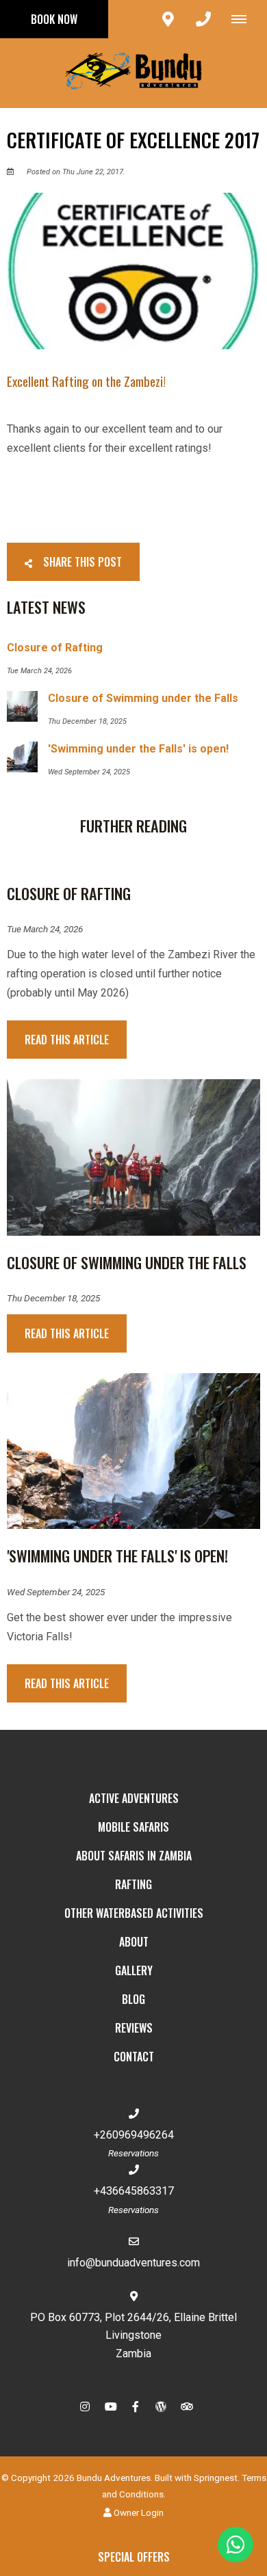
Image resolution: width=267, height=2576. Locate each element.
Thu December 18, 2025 (53, 1299)
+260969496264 (134, 2135)
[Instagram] (85, 2406)
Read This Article (67, 1040)
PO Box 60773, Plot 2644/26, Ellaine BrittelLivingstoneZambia (133, 2335)
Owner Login (138, 2512)
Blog (133, 1999)
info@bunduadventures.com (133, 2263)
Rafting (133, 1884)
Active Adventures (134, 1798)
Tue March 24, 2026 (45, 930)
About (134, 1942)
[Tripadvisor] (186, 2406)
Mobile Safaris (133, 1827)
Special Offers (134, 2557)
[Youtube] (110, 2406)
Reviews (134, 2028)
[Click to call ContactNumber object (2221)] (203, 19)
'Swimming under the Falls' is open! (117, 1556)
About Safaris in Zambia (134, 1856)
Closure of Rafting (69, 893)
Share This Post (81, 562)
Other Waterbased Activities (134, 1913)
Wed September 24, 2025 (56, 1592)
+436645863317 (134, 2191)
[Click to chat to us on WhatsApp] (236, 2545)
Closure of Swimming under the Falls (127, 1262)
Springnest (216, 2478)
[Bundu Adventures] (133, 72)
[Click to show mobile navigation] (244, 19)
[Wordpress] (161, 2406)
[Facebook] (136, 2406)
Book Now (54, 19)
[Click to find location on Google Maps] (168, 19)
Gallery (134, 1970)
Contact (134, 2057)
